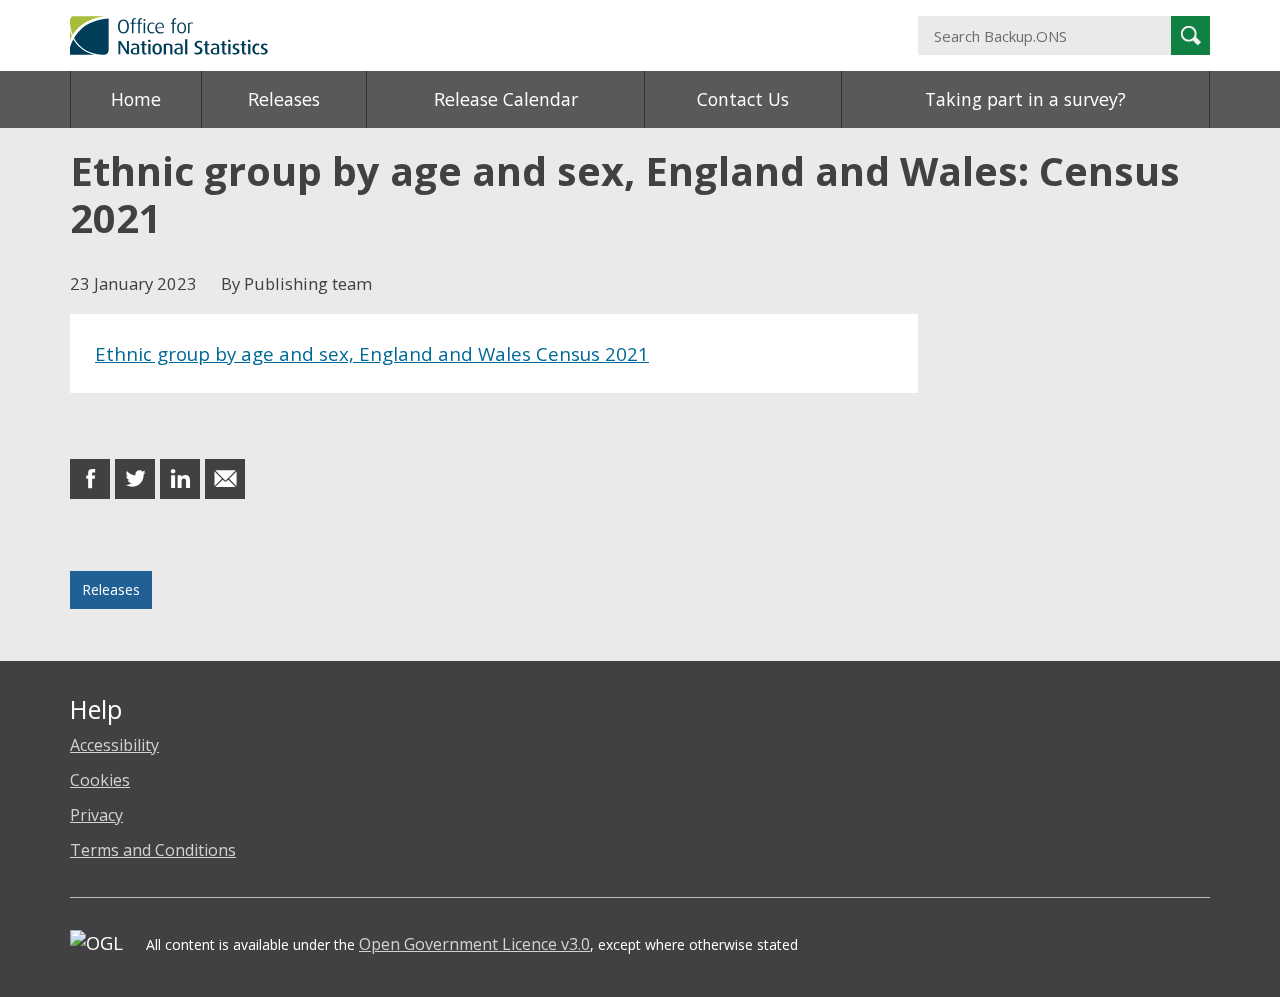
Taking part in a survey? (1025, 99)
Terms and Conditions (153, 850)
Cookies (100, 780)
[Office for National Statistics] (445, 35)
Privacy (96, 815)
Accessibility (114, 745)
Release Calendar (506, 99)
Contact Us (743, 99)
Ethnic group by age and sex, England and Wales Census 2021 (372, 353)
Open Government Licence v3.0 (474, 944)
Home (136, 99)
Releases (284, 99)
